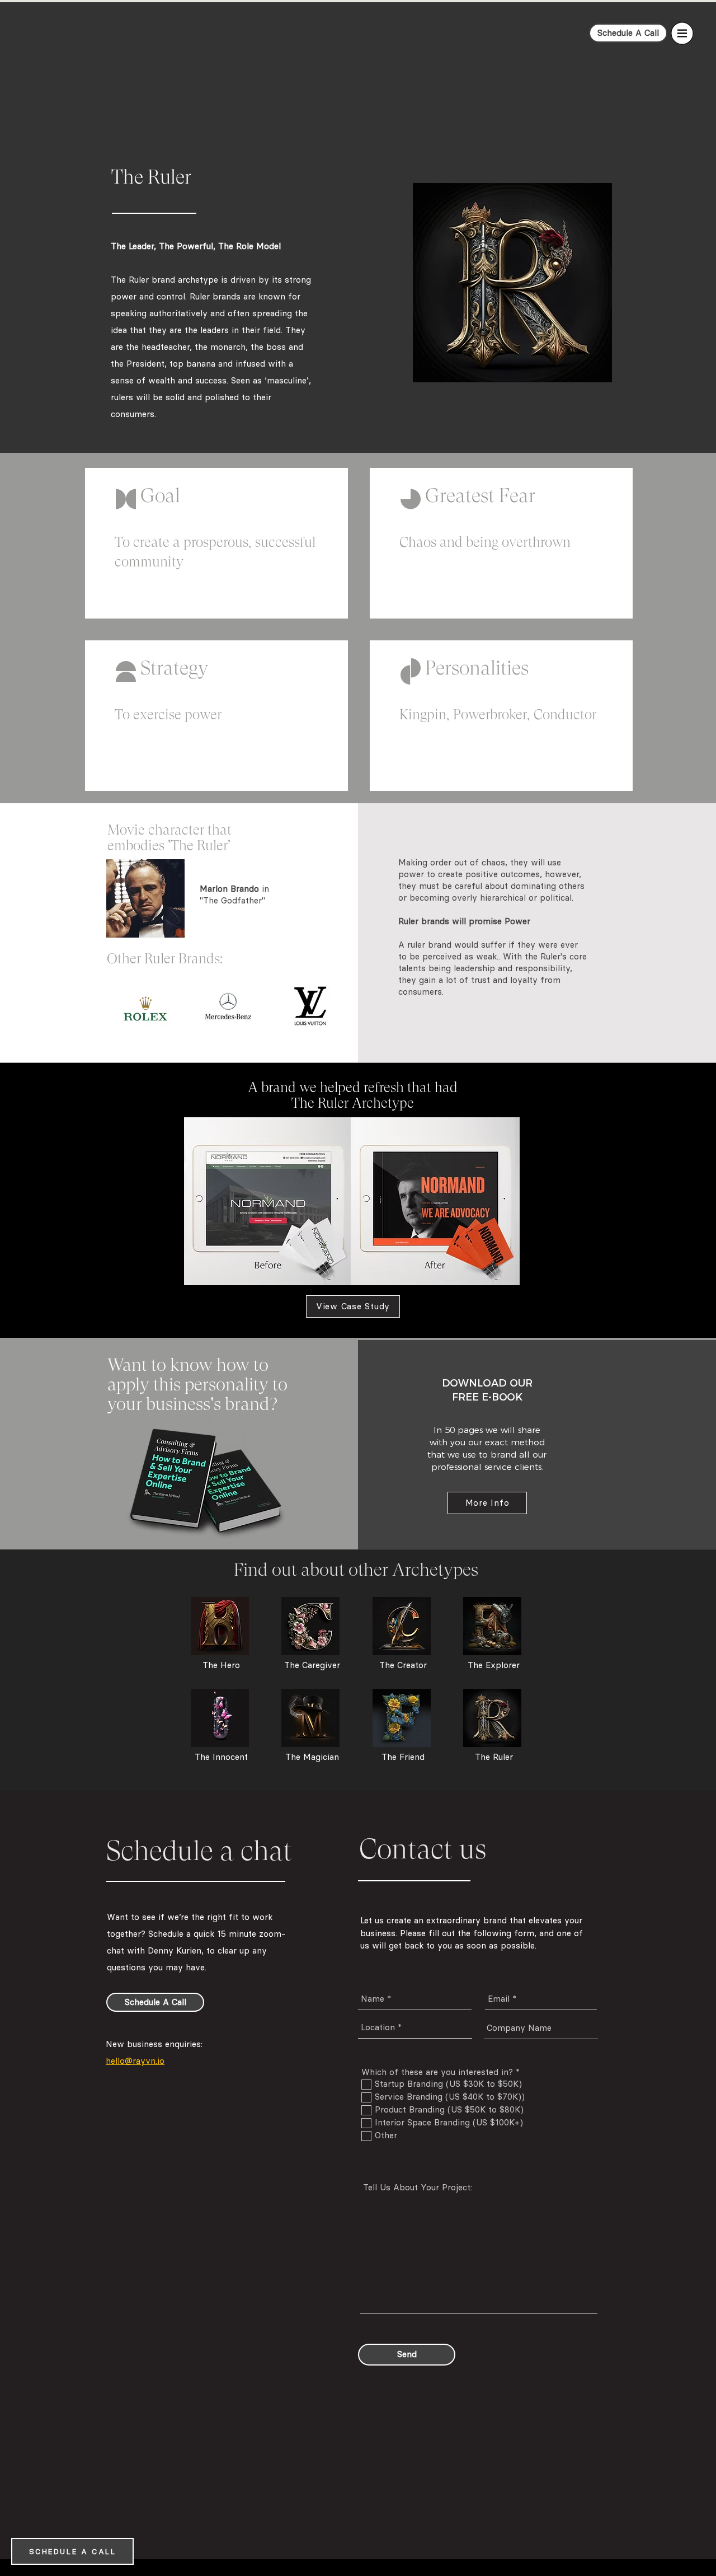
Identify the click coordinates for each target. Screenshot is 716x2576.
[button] (682, 34)
